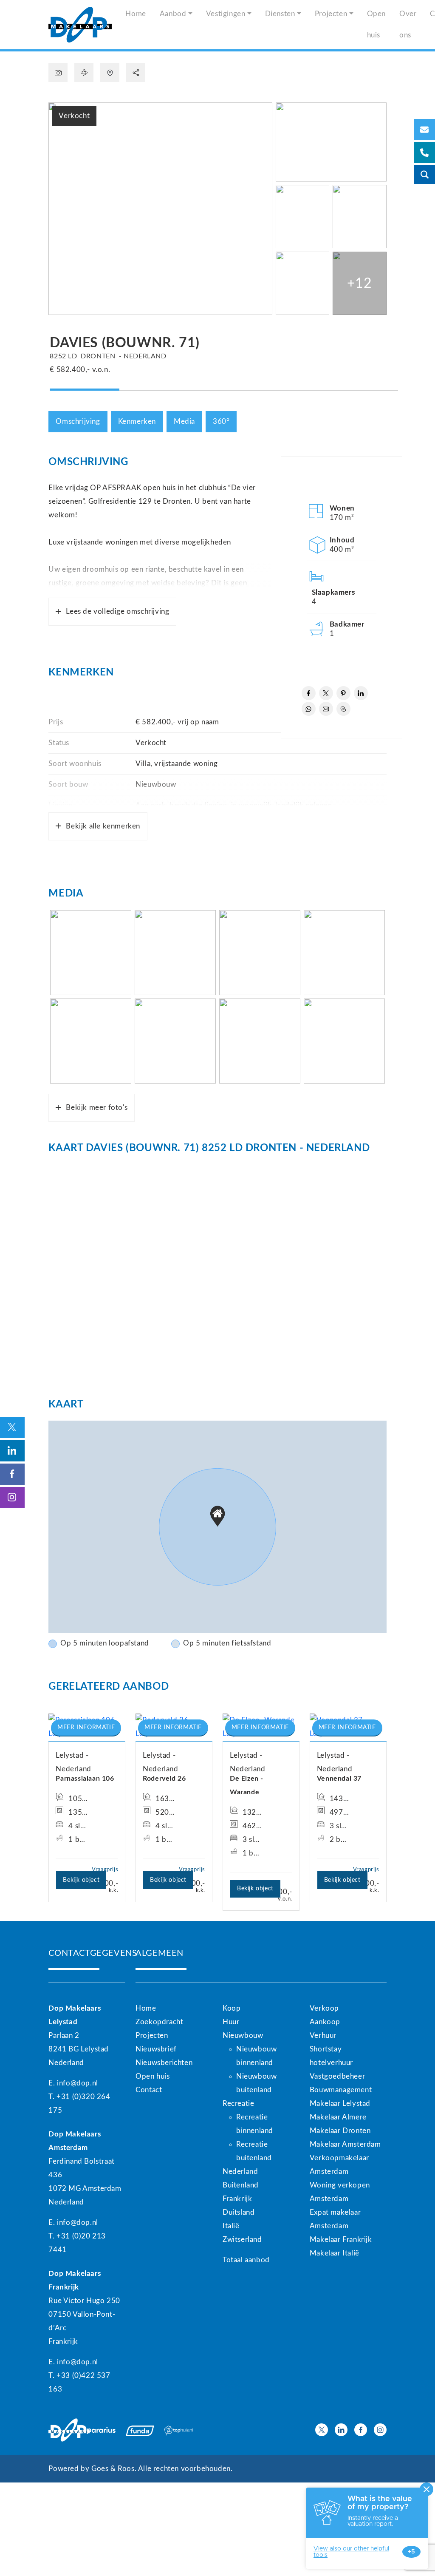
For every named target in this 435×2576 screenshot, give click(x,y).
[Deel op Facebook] (309, 693)
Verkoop (324, 2008)
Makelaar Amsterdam (345, 2144)
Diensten (280, 14)
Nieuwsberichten (164, 2063)
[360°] (84, 72)
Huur (231, 2022)
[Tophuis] (179, 2430)
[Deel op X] (326, 693)
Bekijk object (81, 1880)
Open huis (376, 24)
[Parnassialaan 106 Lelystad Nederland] (87, 1727)
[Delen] (136, 72)
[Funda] (140, 2430)
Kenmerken (137, 421)
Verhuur (323, 2036)
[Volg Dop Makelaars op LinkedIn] (341, 2430)
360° (221, 421)
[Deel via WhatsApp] (309, 709)
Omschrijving (78, 421)
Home (136, 14)
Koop (232, 2008)
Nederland (240, 2172)
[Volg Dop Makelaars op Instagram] (380, 2430)
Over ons (408, 24)
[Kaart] (110, 72)
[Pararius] (101, 2430)
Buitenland (241, 2185)
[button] (217, 1516)
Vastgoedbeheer (337, 2076)
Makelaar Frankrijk (341, 2240)
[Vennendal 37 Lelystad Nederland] (348, 1727)
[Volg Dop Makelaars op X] (322, 2430)
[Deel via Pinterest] (343, 693)
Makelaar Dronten (340, 2131)
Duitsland (239, 2212)
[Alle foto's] (58, 72)
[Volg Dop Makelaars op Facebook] (361, 2430)
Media (184, 421)
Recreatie (238, 2104)
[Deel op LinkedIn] (361, 693)
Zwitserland (242, 2240)
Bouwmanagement (341, 2090)
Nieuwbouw (243, 2036)
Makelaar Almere (338, 2117)
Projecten (331, 14)
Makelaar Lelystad (340, 2104)
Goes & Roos (113, 2469)
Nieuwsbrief (156, 2049)
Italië (231, 2226)
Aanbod (173, 14)
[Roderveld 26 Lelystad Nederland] (174, 1727)
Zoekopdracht (159, 2022)
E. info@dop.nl (73, 2083)
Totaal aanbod (246, 2260)
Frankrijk (237, 2199)
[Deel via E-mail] (326, 709)
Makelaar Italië (335, 2253)
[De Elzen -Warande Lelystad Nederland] (261, 1727)
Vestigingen (226, 14)
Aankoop (325, 2022)
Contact (149, 2090)
